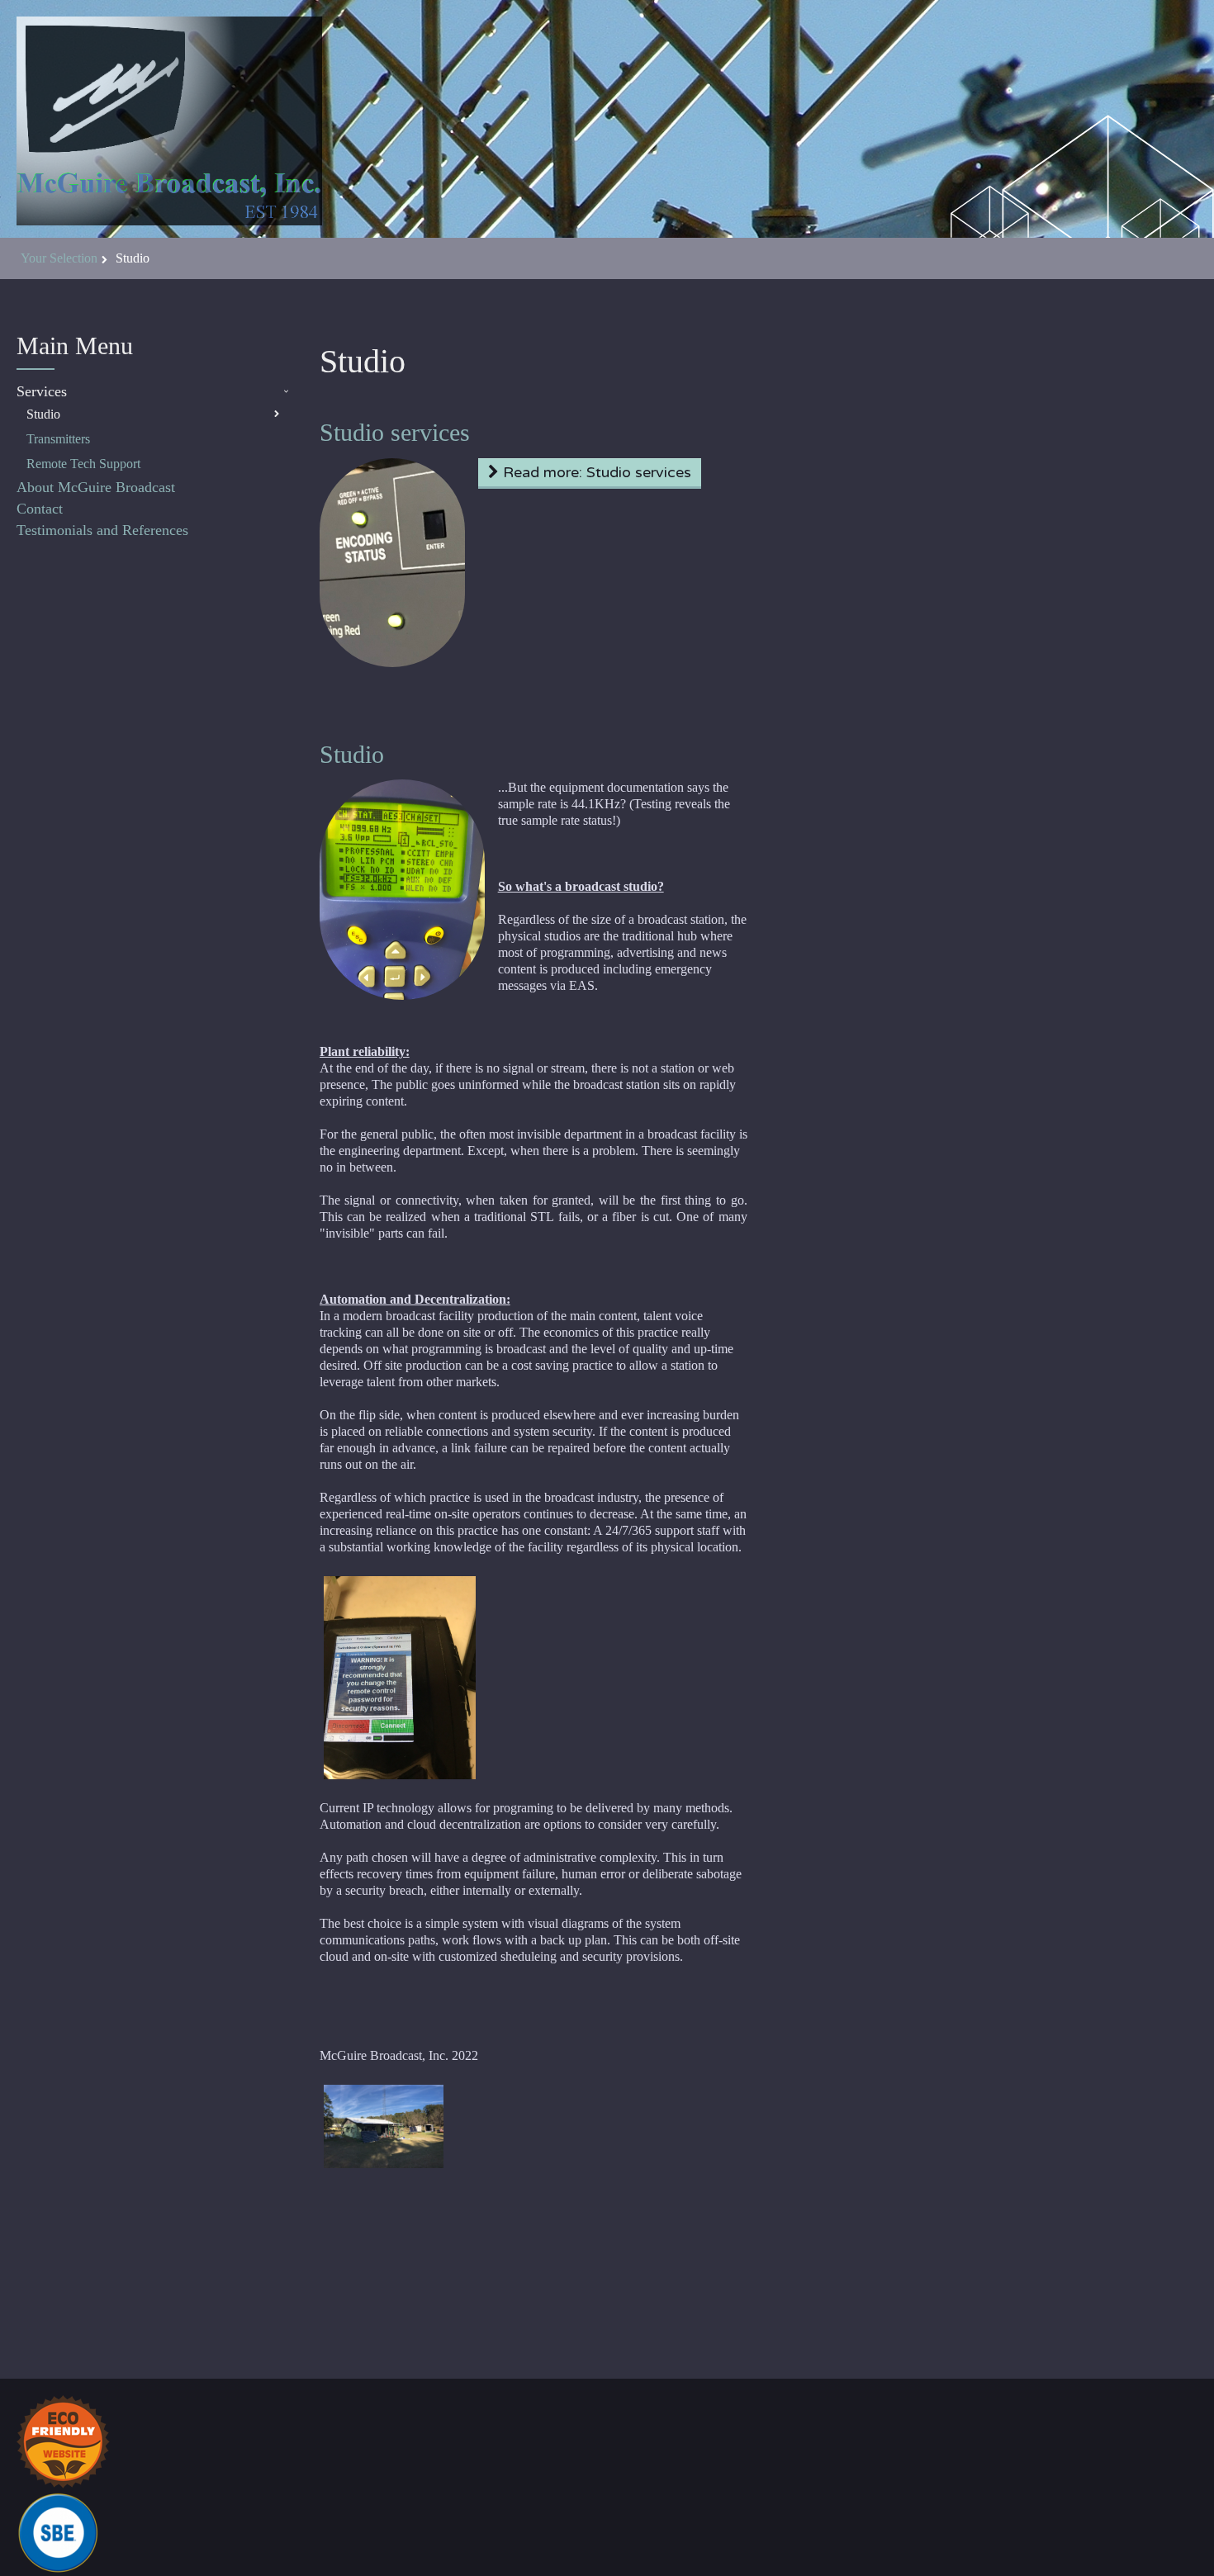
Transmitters (58, 439)
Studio (43, 414)
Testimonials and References (102, 530)
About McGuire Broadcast (96, 487)
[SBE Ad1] (58, 2531)
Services (42, 391)
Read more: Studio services (595, 472)
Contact (40, 509)
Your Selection (59, 258)
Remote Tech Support (83, 464)
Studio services (395, 432)
